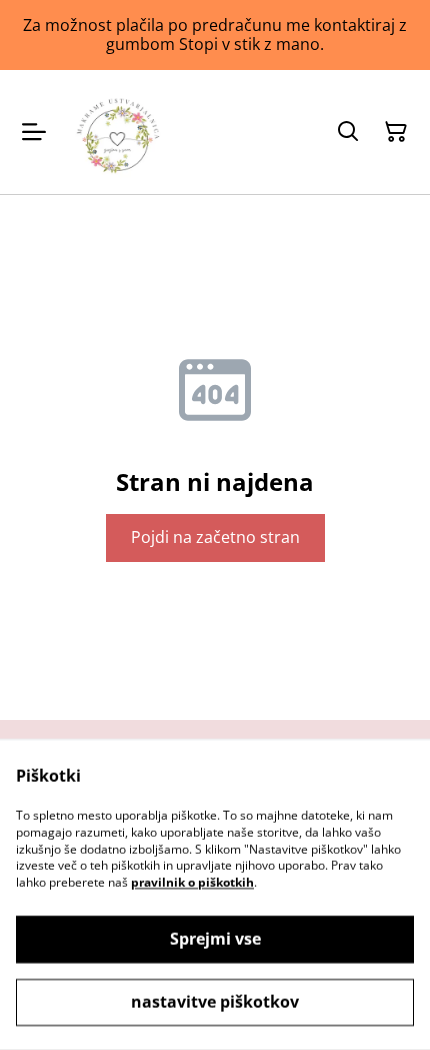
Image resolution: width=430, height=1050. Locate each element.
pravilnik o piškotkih (192, 882)
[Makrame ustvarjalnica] (118, 132)
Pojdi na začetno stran (215, 537)
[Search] (348, 132)
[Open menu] (34, 132)
